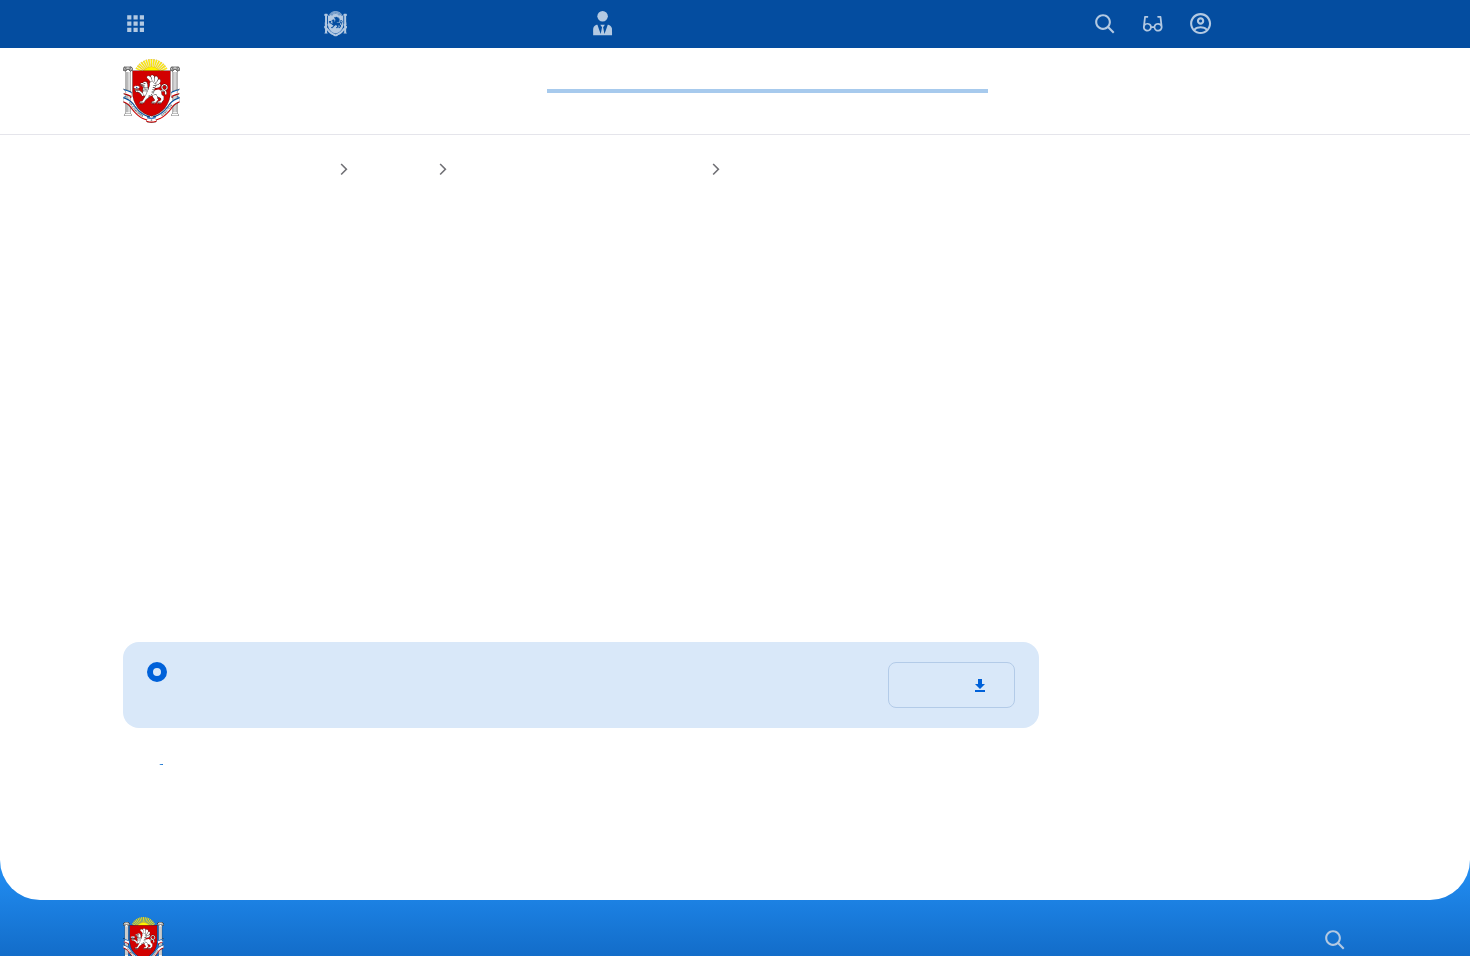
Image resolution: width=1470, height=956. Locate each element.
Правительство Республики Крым (243, 169)
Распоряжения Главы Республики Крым (639, 169)
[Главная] (155, 91)
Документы (430, 169)
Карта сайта (1067, 940)
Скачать (937, 691)
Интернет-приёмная (1216, 940)
